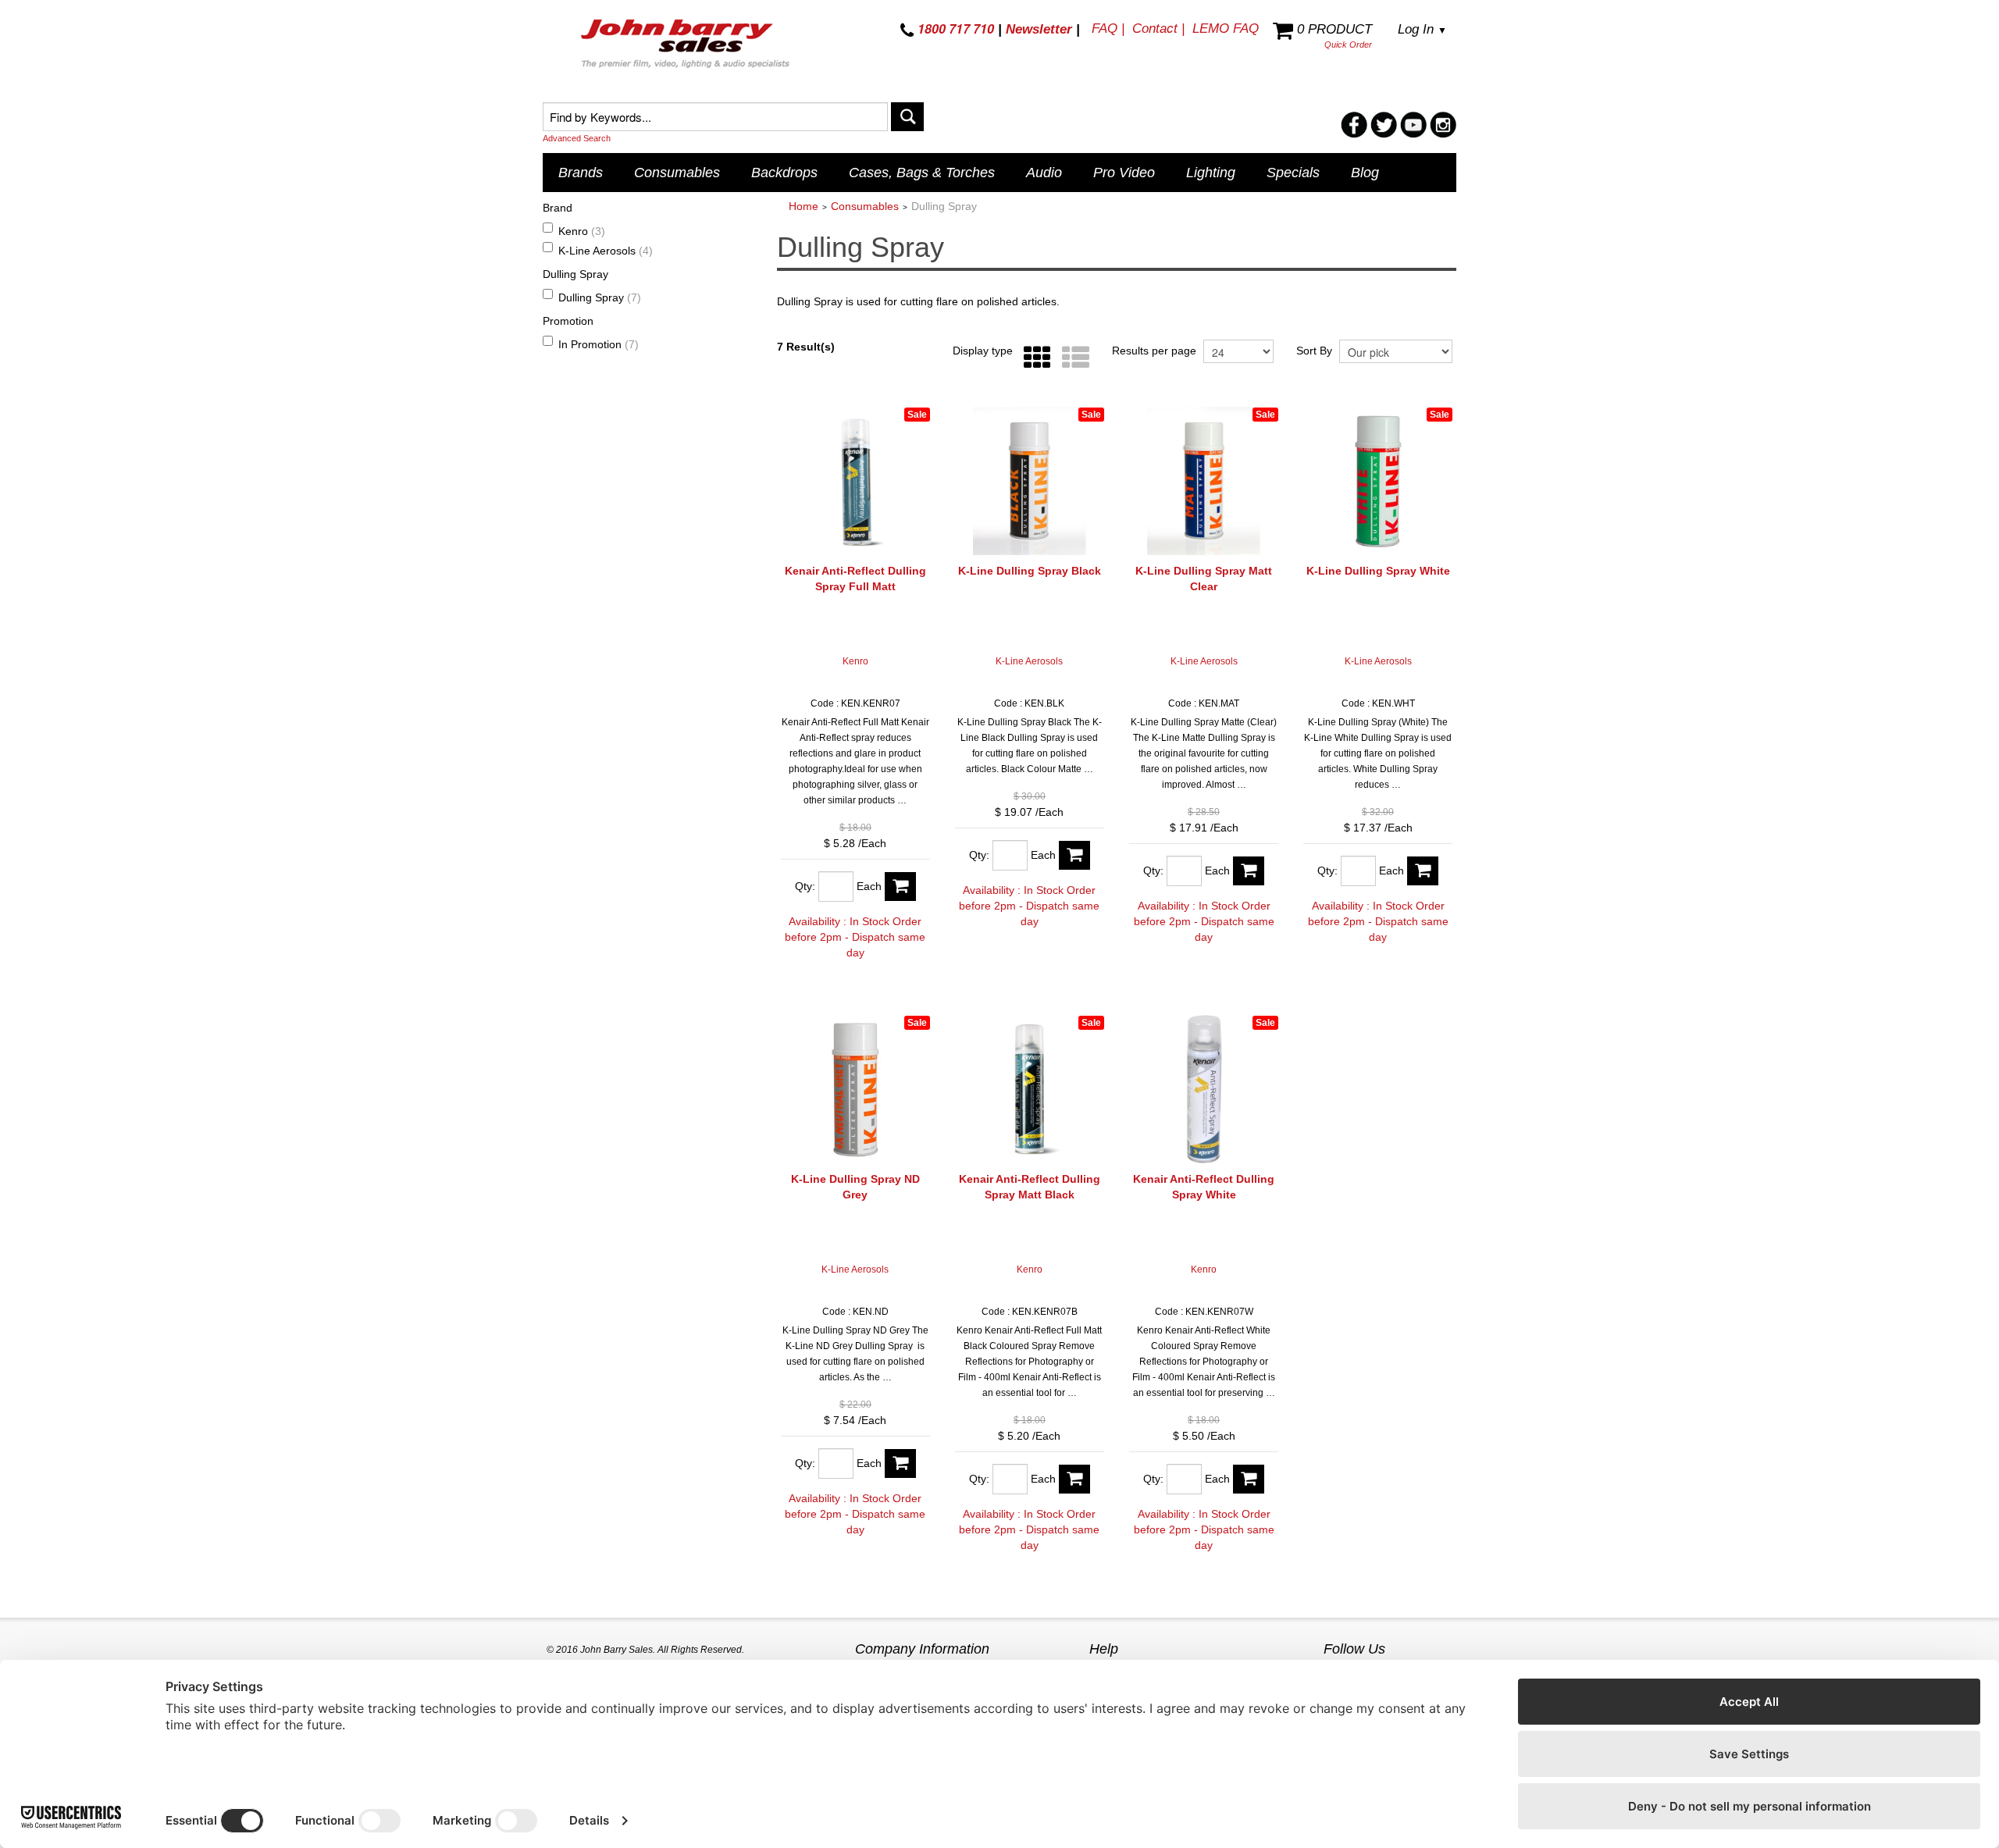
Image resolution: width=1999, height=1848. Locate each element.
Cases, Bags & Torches (922, 173)
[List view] (1072, 358)
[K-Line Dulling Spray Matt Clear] (1204, 481)
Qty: (805, 886)
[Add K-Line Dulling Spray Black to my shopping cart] (1074, 855)
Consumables (677, 173)
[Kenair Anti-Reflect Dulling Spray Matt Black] (1030, 1090)
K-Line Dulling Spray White (1378, 571)
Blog (1365, 173)
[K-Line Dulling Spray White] (1378, 481)
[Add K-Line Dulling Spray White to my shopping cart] (1423, 871)
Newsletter (1039, 29)
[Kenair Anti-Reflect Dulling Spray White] (1204, 1090)
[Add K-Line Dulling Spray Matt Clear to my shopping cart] (1249, 871)
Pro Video (1124, 173)
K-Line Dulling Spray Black (1030, 571)
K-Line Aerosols (606, 251)
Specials (1293, 173)
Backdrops (784, 173)
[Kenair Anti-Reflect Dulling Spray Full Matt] (855, 481)
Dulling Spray (600, 297)
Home (804, 206)
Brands (581, 173)
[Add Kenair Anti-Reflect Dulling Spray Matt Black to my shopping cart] (1074, 1479)
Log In (1422, 29)
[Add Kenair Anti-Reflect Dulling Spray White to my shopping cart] (1249, 1479)
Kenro (582, 231)
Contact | (1158, 28)
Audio (1044, 173)
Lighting (1211, 173)
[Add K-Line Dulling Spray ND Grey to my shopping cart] (900, 1463)
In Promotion (599, 344)
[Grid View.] (1033, 358)
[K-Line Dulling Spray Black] (1030, 481)
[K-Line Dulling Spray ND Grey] (855, 1090)
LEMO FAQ (1226, 28)
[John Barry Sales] (687, 46)
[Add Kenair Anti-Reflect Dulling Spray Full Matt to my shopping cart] (900, 887)
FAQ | (1108, 28)
